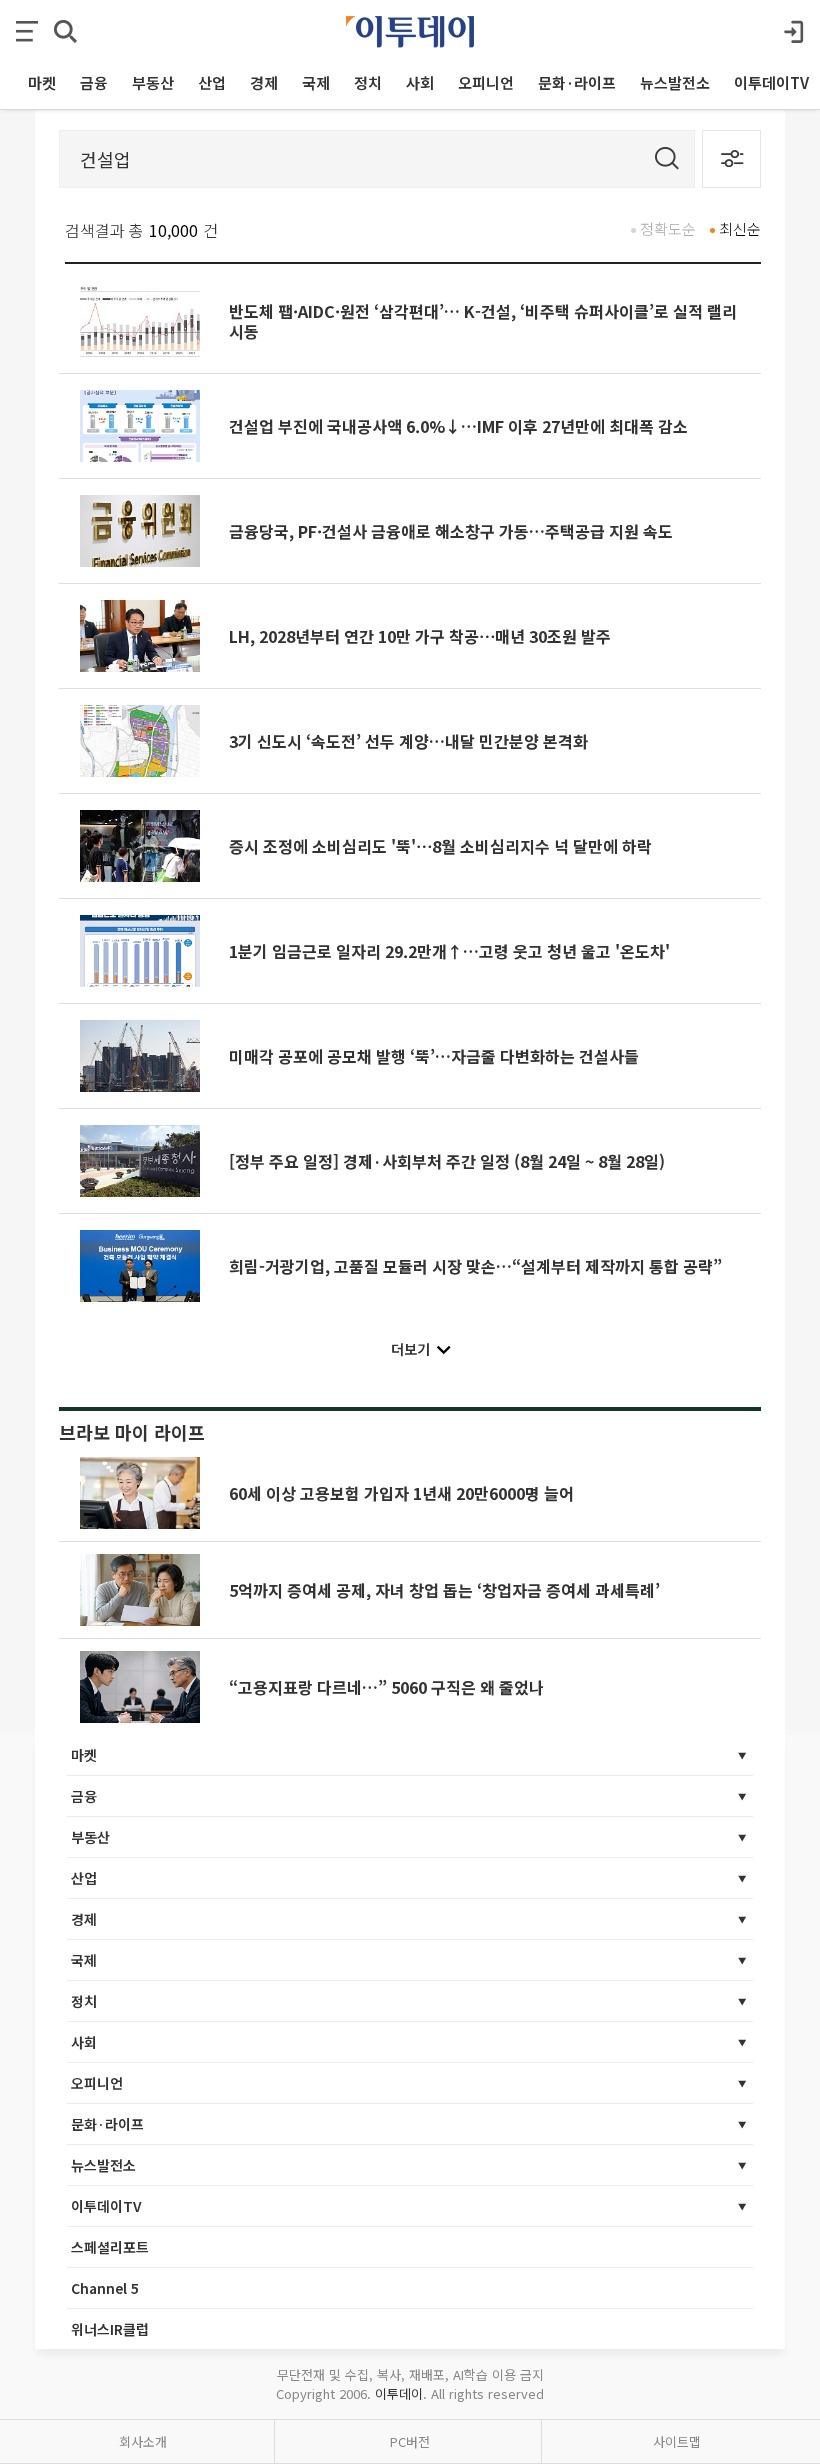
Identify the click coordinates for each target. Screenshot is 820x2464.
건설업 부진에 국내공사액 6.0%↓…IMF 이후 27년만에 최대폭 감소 (458, 426)
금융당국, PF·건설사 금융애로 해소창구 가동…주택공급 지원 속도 (451, 531)
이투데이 (399, 2393)
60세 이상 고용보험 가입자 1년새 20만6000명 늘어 (401, 1493)
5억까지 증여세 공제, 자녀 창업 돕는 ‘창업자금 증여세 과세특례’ (444, 1590)
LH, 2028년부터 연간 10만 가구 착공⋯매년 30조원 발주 (420, 636)
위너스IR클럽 (110, 2329)
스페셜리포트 (110, 2247)
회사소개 (143, 2441)
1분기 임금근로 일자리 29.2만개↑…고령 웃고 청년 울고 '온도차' (449, 951)
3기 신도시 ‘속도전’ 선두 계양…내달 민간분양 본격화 (408, 741)
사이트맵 (677, 2441)
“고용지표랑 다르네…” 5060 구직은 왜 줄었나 (386, 1687)
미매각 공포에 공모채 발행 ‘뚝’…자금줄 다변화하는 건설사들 (434, 1056)
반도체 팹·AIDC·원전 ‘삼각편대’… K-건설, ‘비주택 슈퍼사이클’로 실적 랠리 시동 (483, 321)
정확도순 (668, 228)
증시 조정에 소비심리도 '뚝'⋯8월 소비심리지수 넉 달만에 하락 (440, 846)
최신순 (740, 228)
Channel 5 (105, 2288)
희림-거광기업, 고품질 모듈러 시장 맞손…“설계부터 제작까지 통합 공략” (475, 1266)
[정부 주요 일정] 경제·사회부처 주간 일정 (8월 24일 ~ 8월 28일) (447, 1161)
